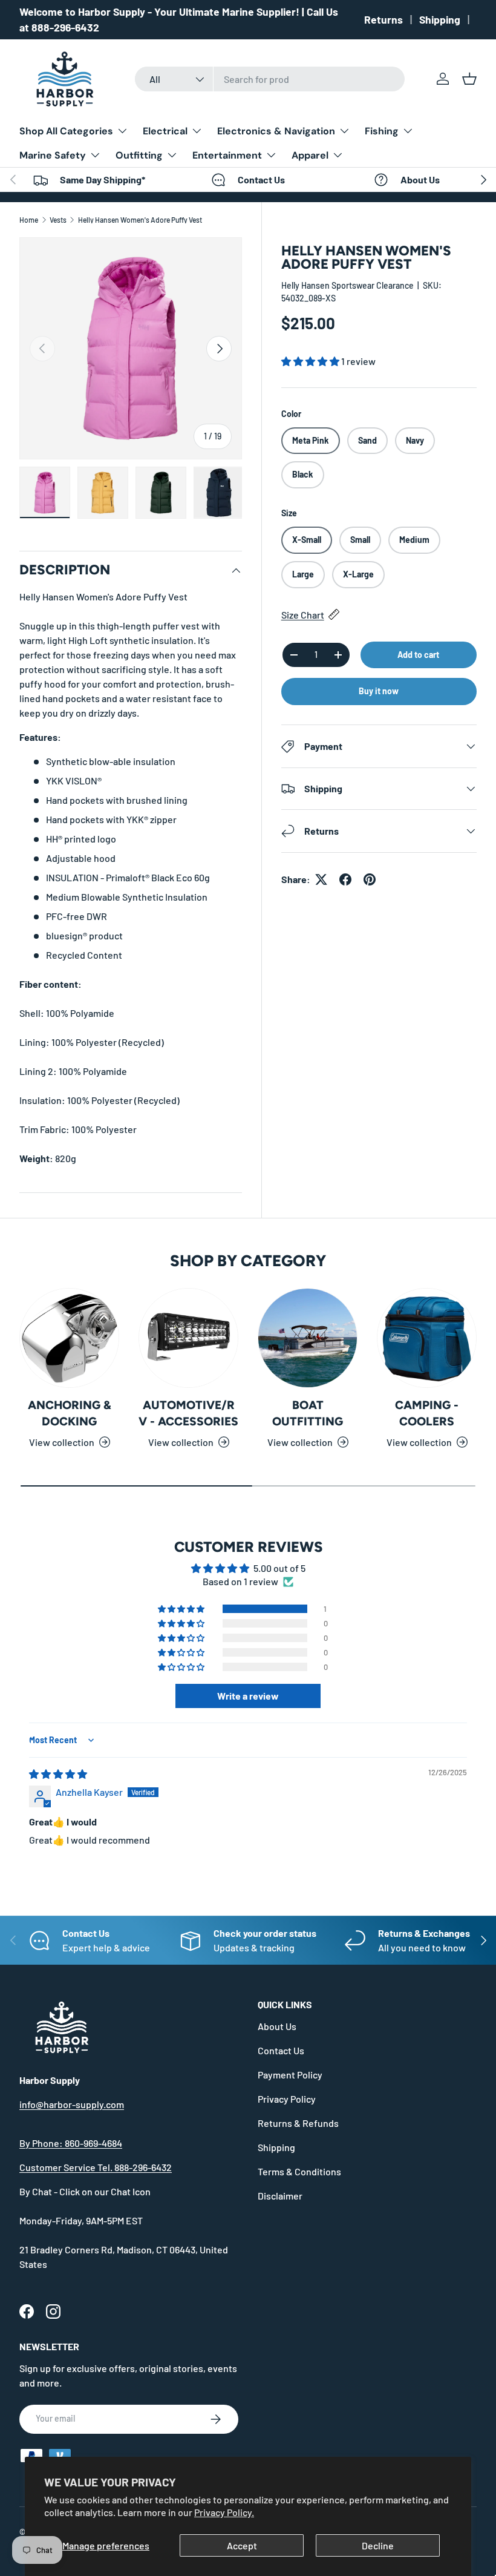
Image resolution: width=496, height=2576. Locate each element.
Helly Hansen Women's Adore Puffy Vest (140, 220)
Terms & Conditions (299, 2171)
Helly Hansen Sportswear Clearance (348, 285)
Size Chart (303, 615)
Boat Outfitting (308, 1413)
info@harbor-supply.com (72, 2104)
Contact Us (281, 2050)
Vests (58, 220)
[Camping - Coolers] (427, 1338)
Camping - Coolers (427, 1413)
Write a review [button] (248, 1696)
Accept (242, 2545)
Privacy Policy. (224, 2512)
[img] (58, 1774)
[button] (469, 79)
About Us (277, 2026)
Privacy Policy (287, 2099)
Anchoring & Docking (70, 1413)
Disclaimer (280, 2196)
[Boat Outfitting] (308, 1338)
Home (29, 220)
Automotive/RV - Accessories (188, 1413)
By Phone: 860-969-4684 (71, 2143)
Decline (378, 2545)
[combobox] (270, 79)
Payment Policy (290, 2075)
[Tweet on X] (321, 879)
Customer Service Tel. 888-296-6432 (96, 2167)
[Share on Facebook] (345, 879)
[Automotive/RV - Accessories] (188, 1338)
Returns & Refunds (298, 2123)
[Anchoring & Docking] (69, 1338)
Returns (383, 19)
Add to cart (418, 655)
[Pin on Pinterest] (370, 879)
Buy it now (379, 691)
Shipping (440, 19)
